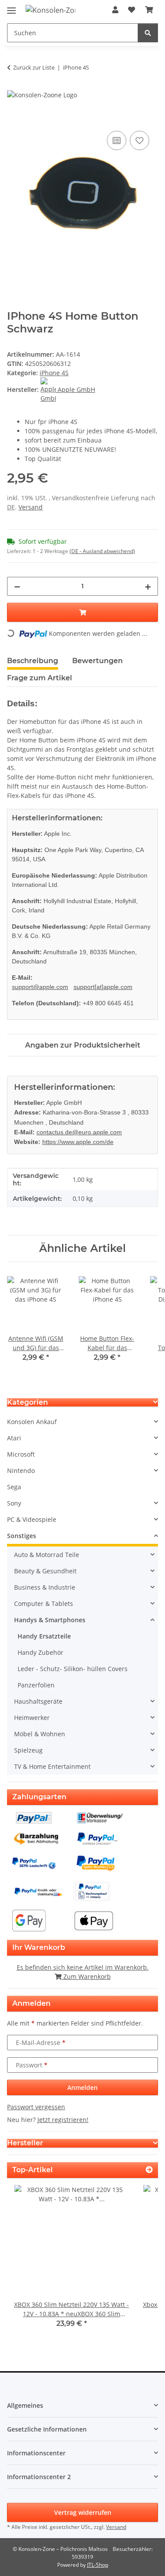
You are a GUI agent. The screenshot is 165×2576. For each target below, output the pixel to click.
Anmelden (82, 2087)
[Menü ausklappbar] (11, 7)
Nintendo (21, 1471)
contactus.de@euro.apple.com (79, 1132)
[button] (115, 10)
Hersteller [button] (25, 2143)
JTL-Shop (98, 2565)
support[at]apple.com (103, 987)
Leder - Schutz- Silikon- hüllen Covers (73, 1669)
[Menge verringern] (17, 586)
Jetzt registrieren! (63, 2120)
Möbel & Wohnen (40, 1734)
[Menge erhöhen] (148, 586)
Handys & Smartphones (50, 1620)
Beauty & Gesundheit (45, 1571)
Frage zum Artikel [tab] (40, 678)
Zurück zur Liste (34, 67)
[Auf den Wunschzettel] (139, 140)
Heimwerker (32, 1718)
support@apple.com (40, 987)
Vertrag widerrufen (83, 2512)
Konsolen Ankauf (32, 1422)
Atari (14, 1438)
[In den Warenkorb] (14, 119)
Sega (14, 1487)
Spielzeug (28, 1750)
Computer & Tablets (44, 1604)
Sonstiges (22, 1536)
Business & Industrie (45, 1587)
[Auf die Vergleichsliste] (117, 140)
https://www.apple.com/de (78, 1142)
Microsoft (21, 1454)
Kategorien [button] (27, 1402)
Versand (31, 507)
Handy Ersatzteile (44, 1636)
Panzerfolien (36, 1685)
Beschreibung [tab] (33, 661)
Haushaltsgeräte (38, 1701)
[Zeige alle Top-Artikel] (149, 2170)
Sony (14, 1503)
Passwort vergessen (36, 2107)
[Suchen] (148, 33)
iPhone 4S (54, 373)
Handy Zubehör (40, 1652)
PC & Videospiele (32, 1519)
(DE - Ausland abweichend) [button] (102, 551)
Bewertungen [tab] (97, 661)
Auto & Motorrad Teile (47, 1555)
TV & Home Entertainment (52, 1766)
